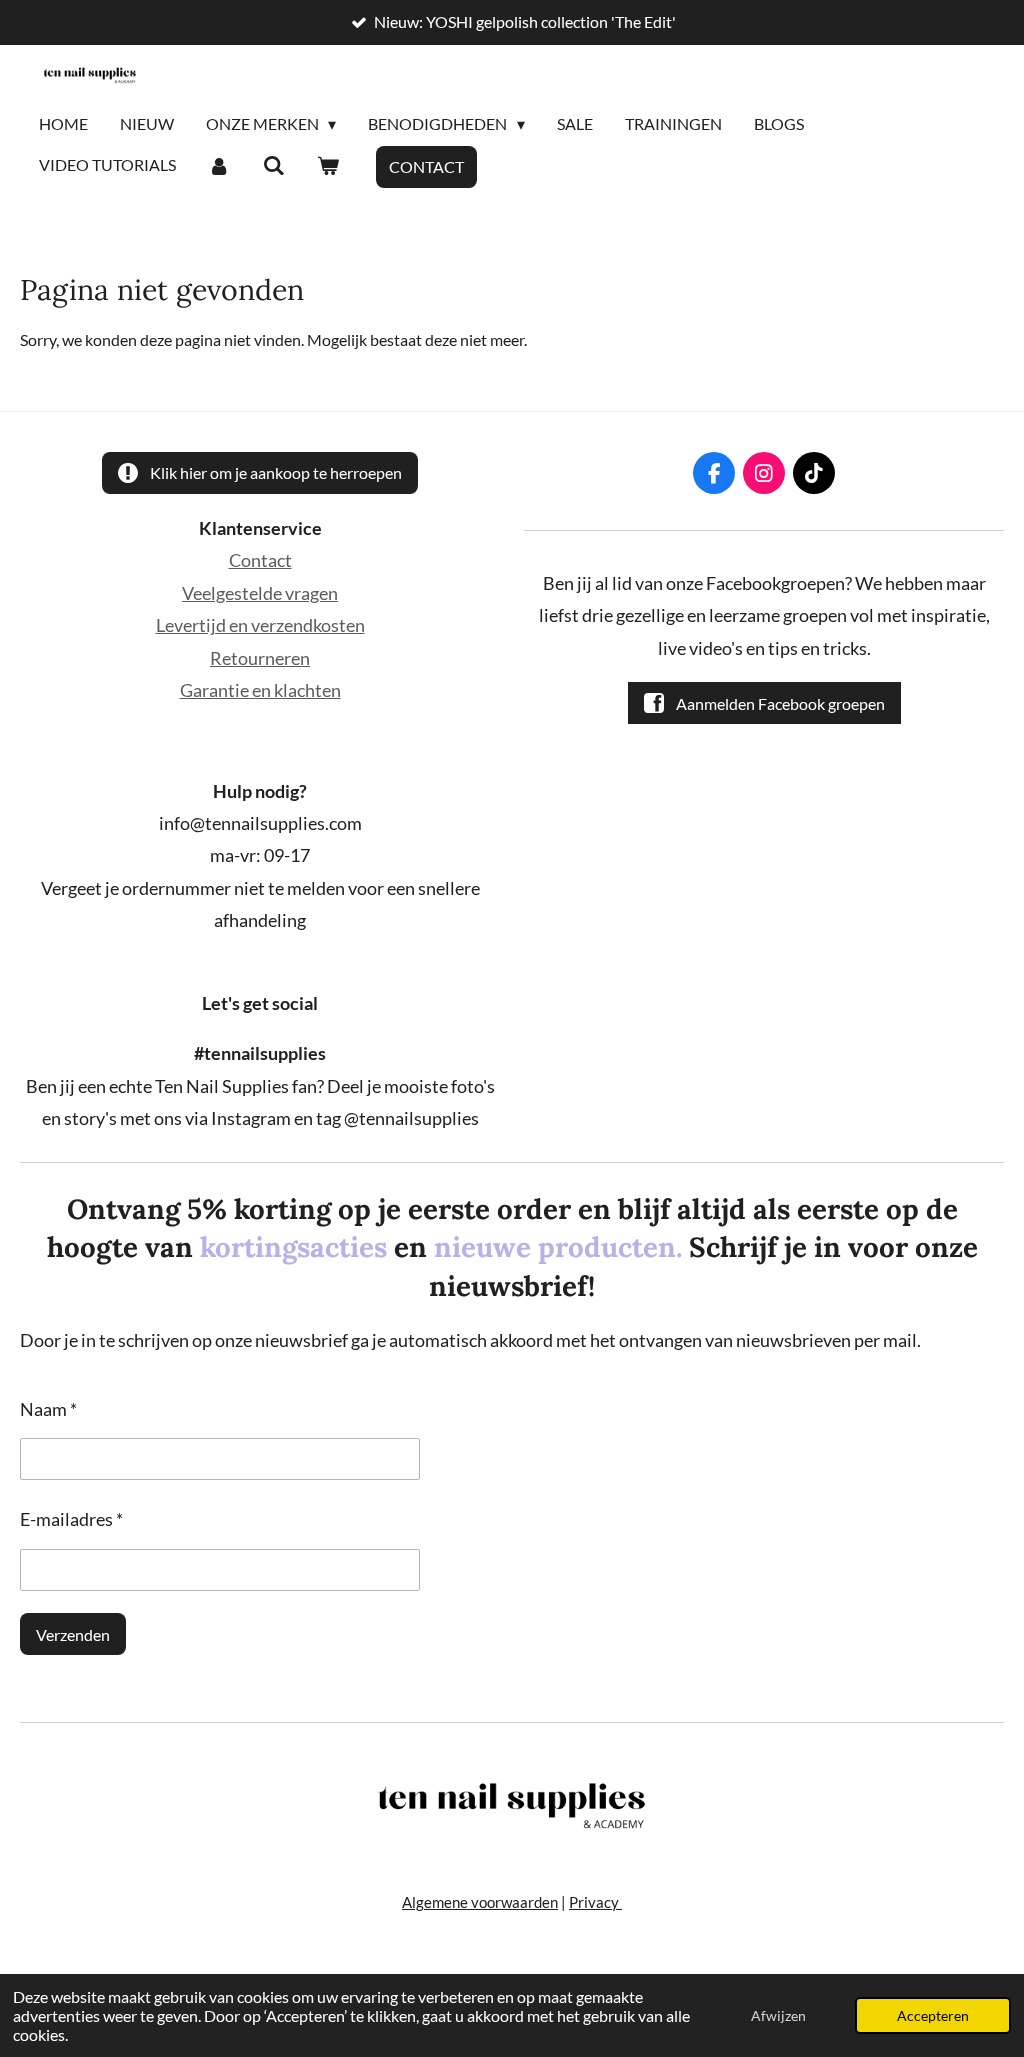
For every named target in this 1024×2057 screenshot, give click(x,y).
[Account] (219, 166)
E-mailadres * (71, 1519)
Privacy (595, 1902)
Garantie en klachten (260, 690)
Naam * (48, 1409)
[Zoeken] (273, 166)
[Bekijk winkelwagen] (328, 166)
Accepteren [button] (933, 2015)
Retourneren (260, 658)
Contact (260, 560)
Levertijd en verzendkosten (260, 625)
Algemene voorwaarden (480, 1902)
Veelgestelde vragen (260, 593)
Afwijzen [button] (778, 2015)
